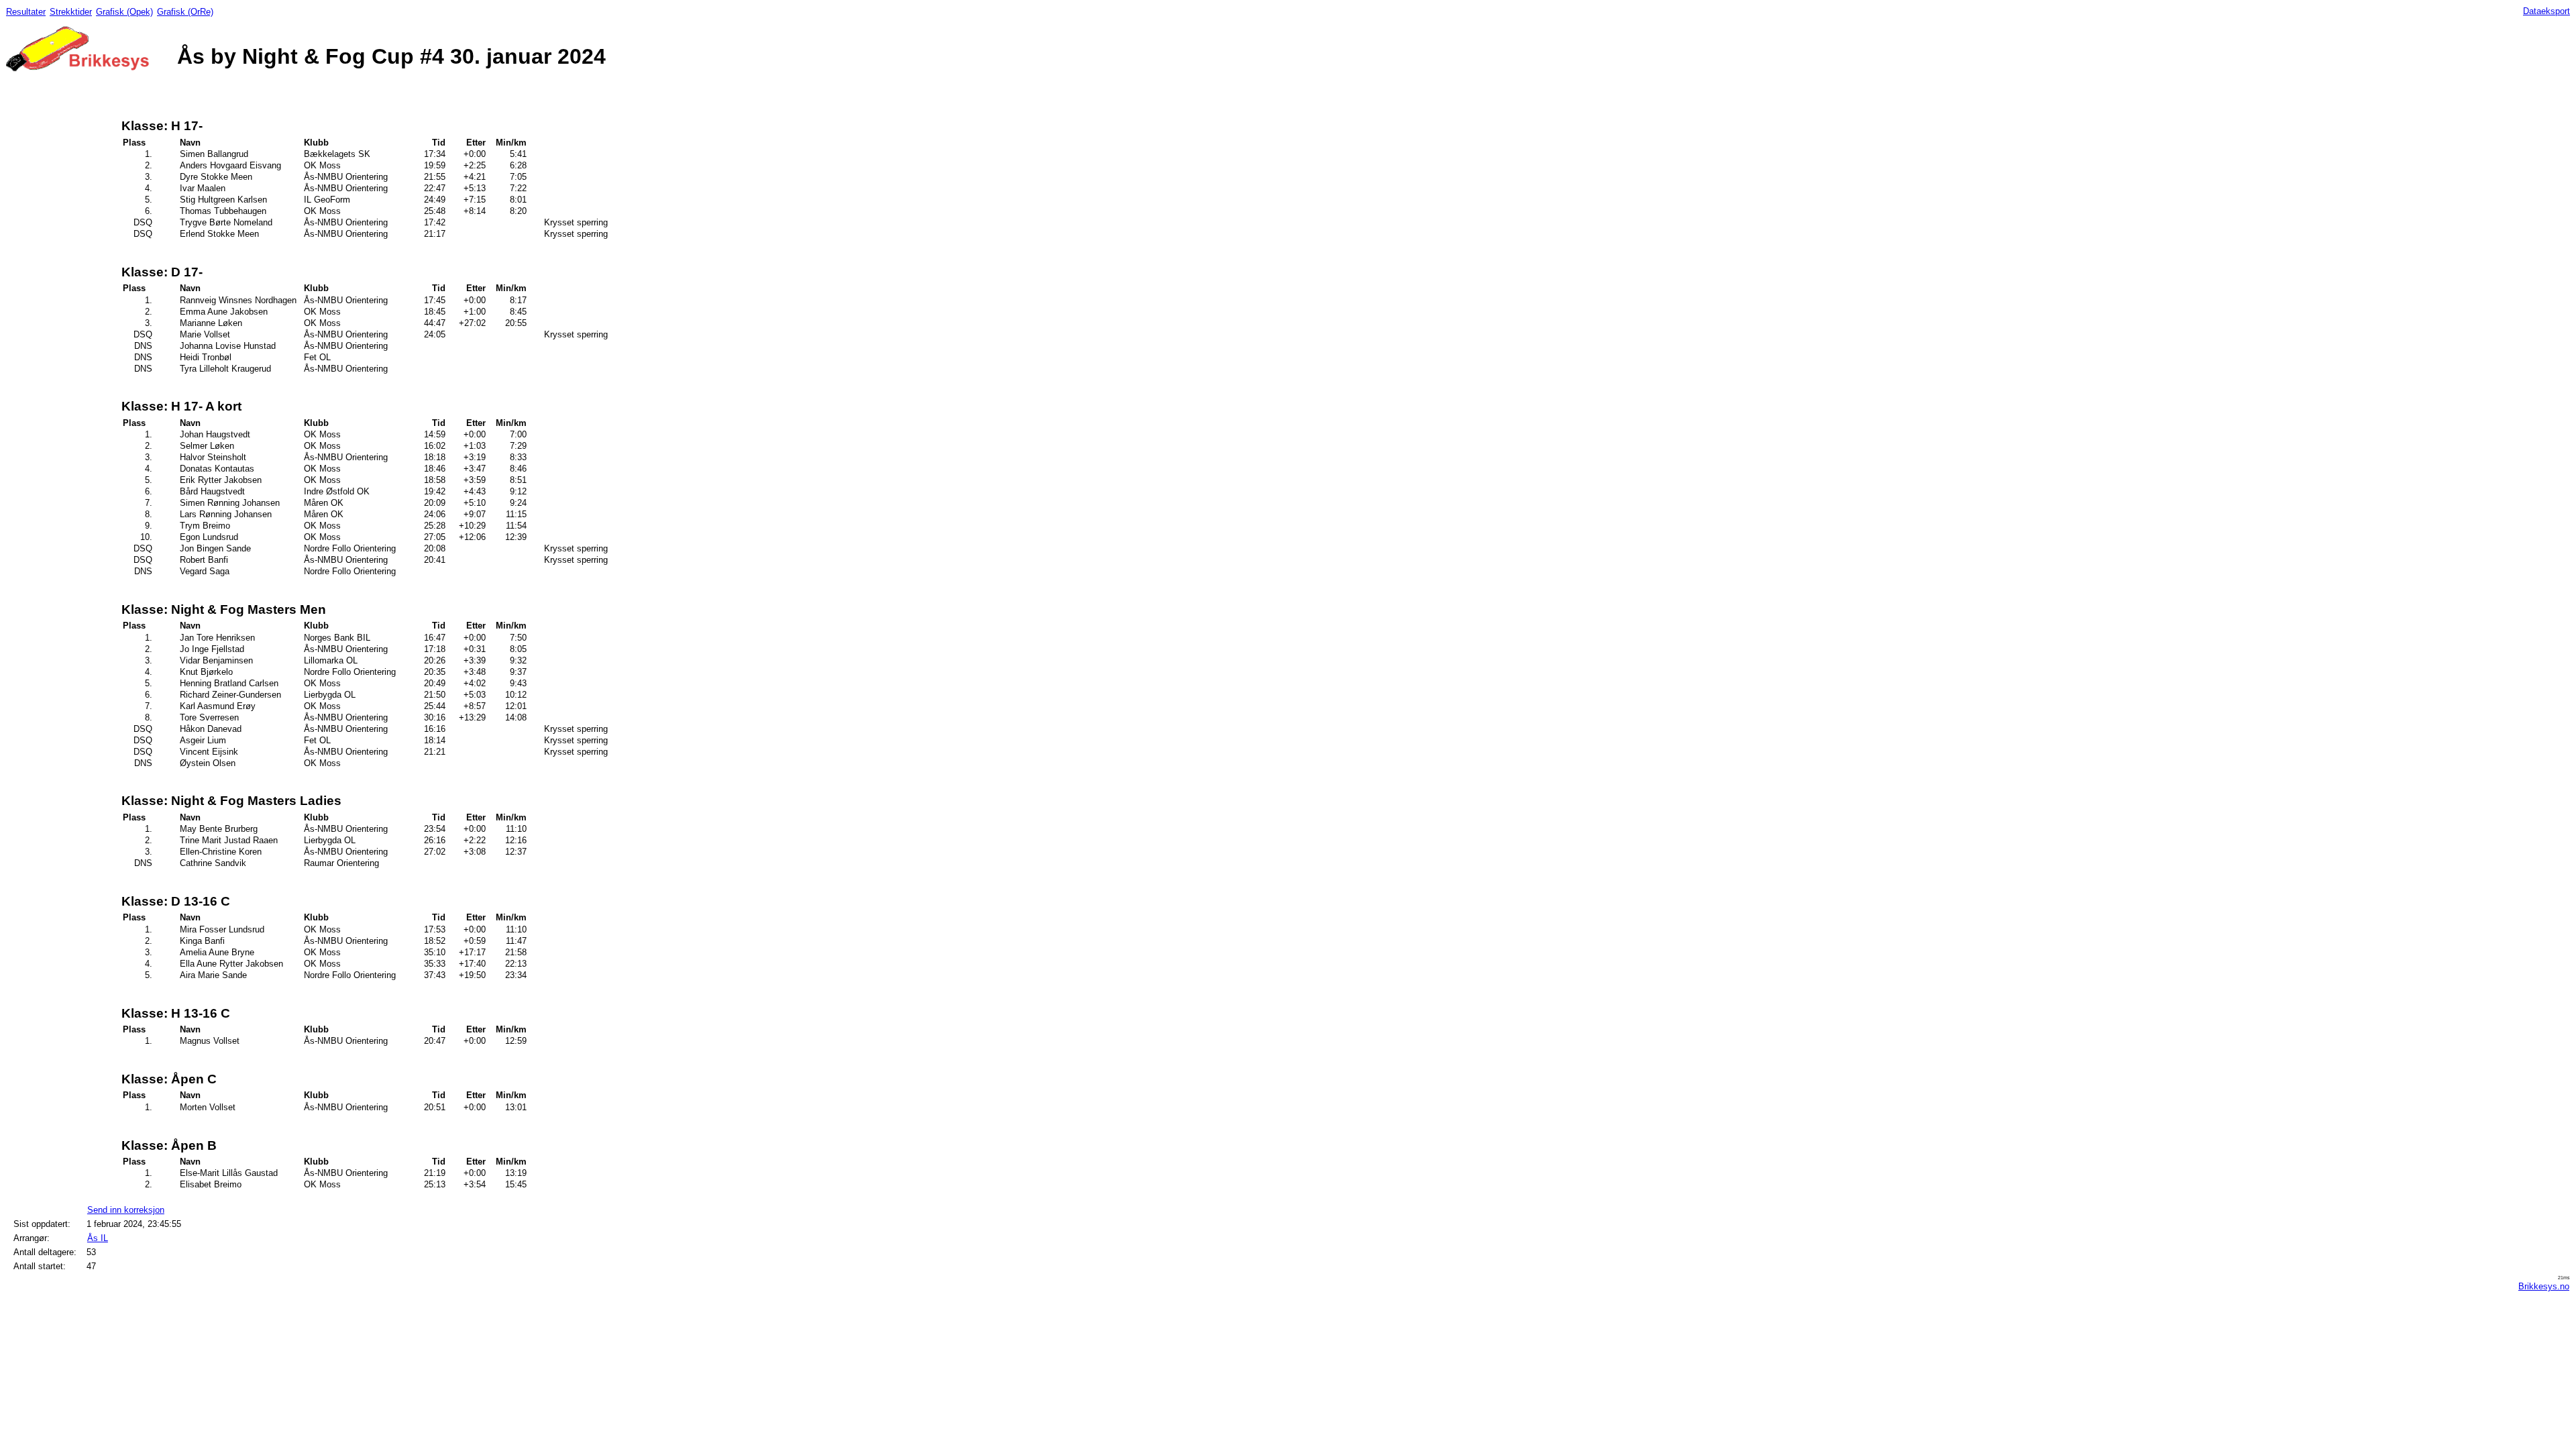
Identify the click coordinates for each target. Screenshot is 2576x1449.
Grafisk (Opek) (124, 12)
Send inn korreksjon (126, 1210)
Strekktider (71, 12)
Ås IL (98, 1238)
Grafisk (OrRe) (185, 12)
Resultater (26, 12)
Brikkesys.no (2544, 1286)
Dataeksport (2546, 11)
